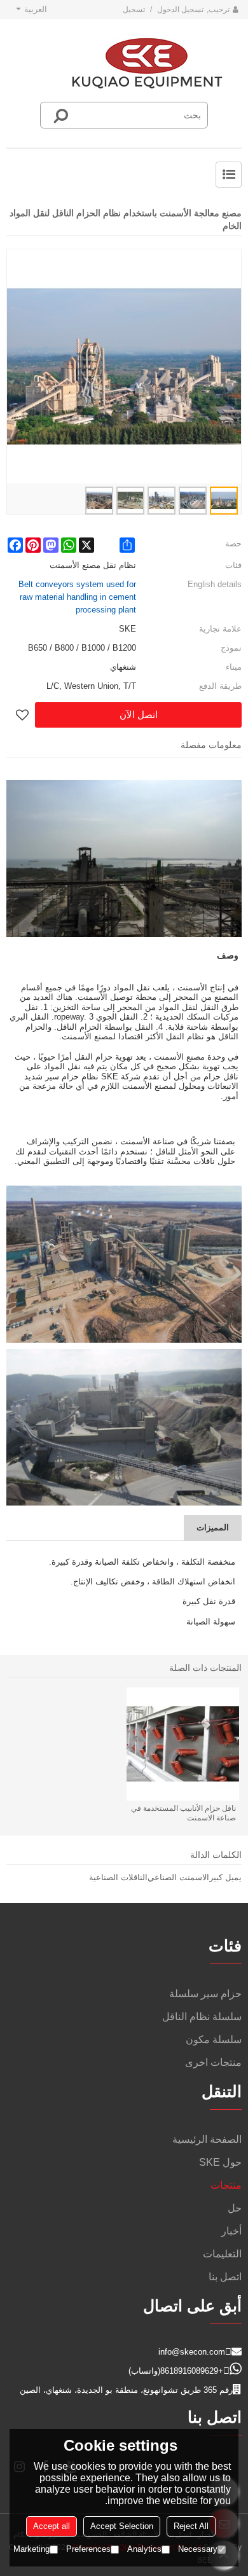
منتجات (226, 2185)
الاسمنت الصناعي (178, 1877)
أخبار (231, 2231)
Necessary (198, 2549)
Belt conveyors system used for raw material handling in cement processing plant (77, 597)
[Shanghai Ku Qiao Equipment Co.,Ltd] (147, 64)
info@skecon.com (192, 2352)
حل (235, 2208)
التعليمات (222, 2254)
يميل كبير (225, 1877)
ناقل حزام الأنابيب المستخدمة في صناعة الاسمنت (183, 1813)
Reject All (191, 2526)
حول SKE (220, 2162)
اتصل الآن (139, 715)
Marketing (31, 2549)
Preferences (88, 2549)
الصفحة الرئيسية (207, 2139)
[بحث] (61, 115)
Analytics (144, 2549)
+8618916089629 (192, 2371)
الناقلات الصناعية (118, 1877)
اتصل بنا (225, 2277)
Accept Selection (122, 2526)
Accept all (52, 2526)
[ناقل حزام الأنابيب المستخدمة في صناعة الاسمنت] (183, 1744)
